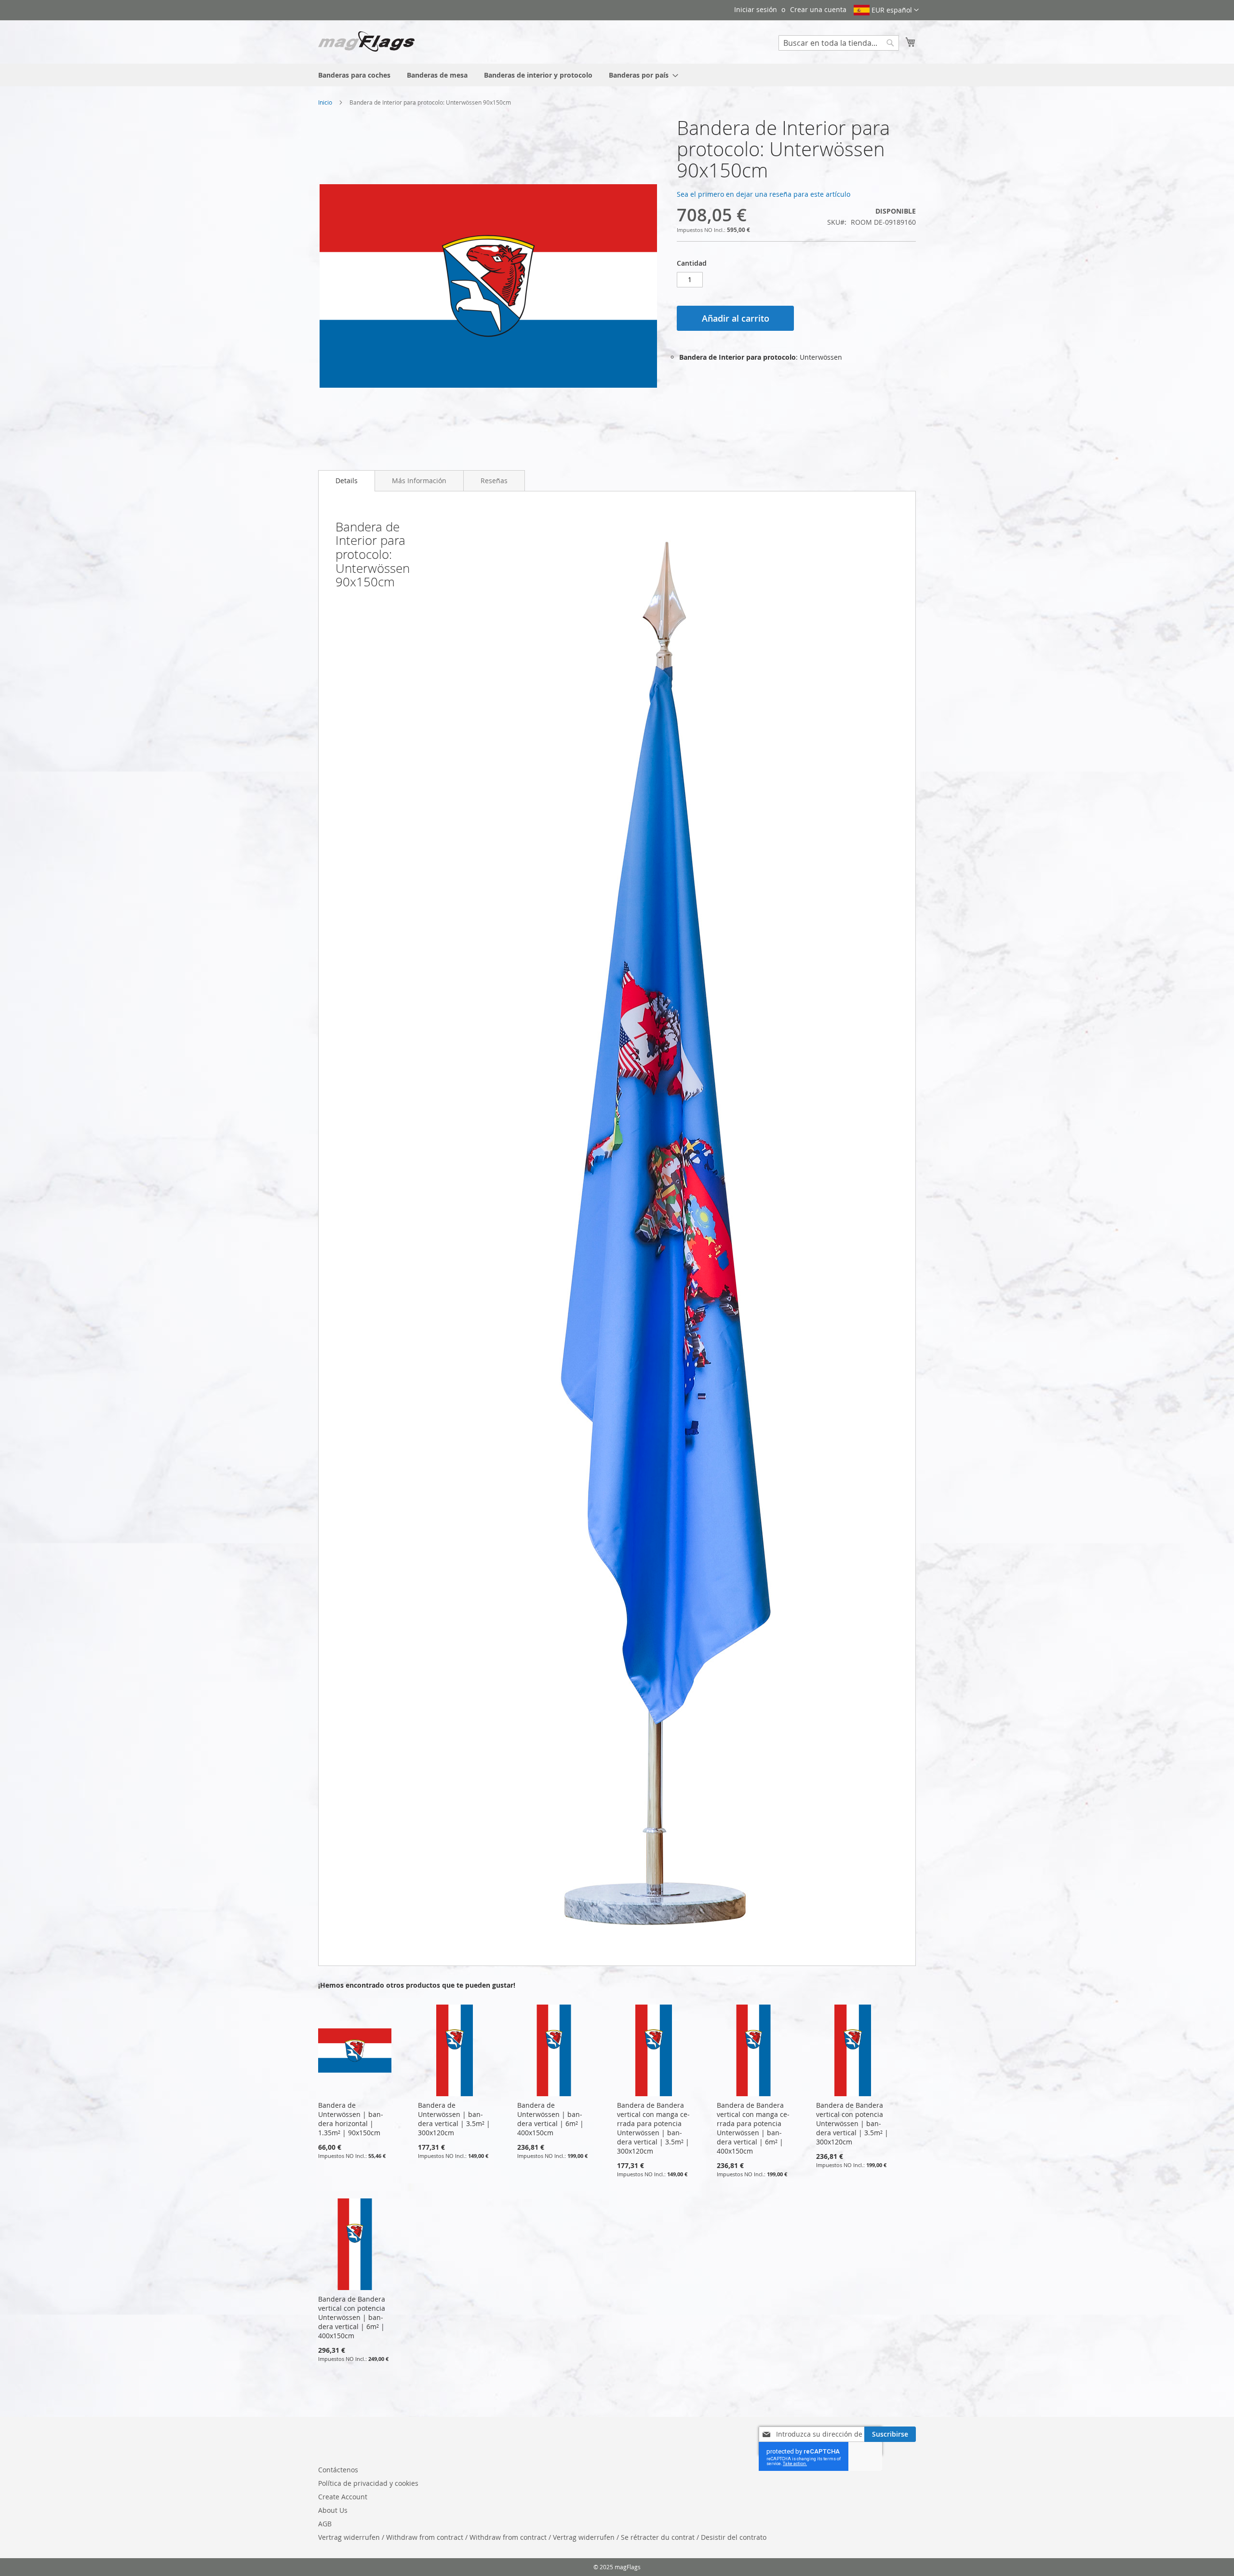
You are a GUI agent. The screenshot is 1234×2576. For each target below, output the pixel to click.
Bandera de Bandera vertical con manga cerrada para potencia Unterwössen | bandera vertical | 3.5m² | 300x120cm (653, 2128)
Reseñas (494, 481)
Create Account (343, 2497)
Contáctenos (338, 2470)
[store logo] (366, 41)
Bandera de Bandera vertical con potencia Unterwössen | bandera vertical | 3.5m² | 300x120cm (852, 2123)
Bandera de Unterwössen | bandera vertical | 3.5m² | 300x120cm (454, 2119)
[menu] (617, 75)
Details (347, 481)
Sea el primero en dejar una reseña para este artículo (764, 194)
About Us (333, 2510)
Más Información (419, 481)
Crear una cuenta (818, 9)
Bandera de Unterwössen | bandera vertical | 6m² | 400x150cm (550, 2119)
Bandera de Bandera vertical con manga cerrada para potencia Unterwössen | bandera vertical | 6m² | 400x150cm (753, 2128)
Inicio (325, 102)
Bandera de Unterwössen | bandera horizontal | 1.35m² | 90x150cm (351, 2119)
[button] (886, 10)
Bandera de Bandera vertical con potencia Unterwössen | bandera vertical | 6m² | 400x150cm (352, 2317)
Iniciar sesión (756, 9)
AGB (325, 2524)
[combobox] (839, 43)
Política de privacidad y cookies (368, 2483)
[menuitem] (354, 75)
